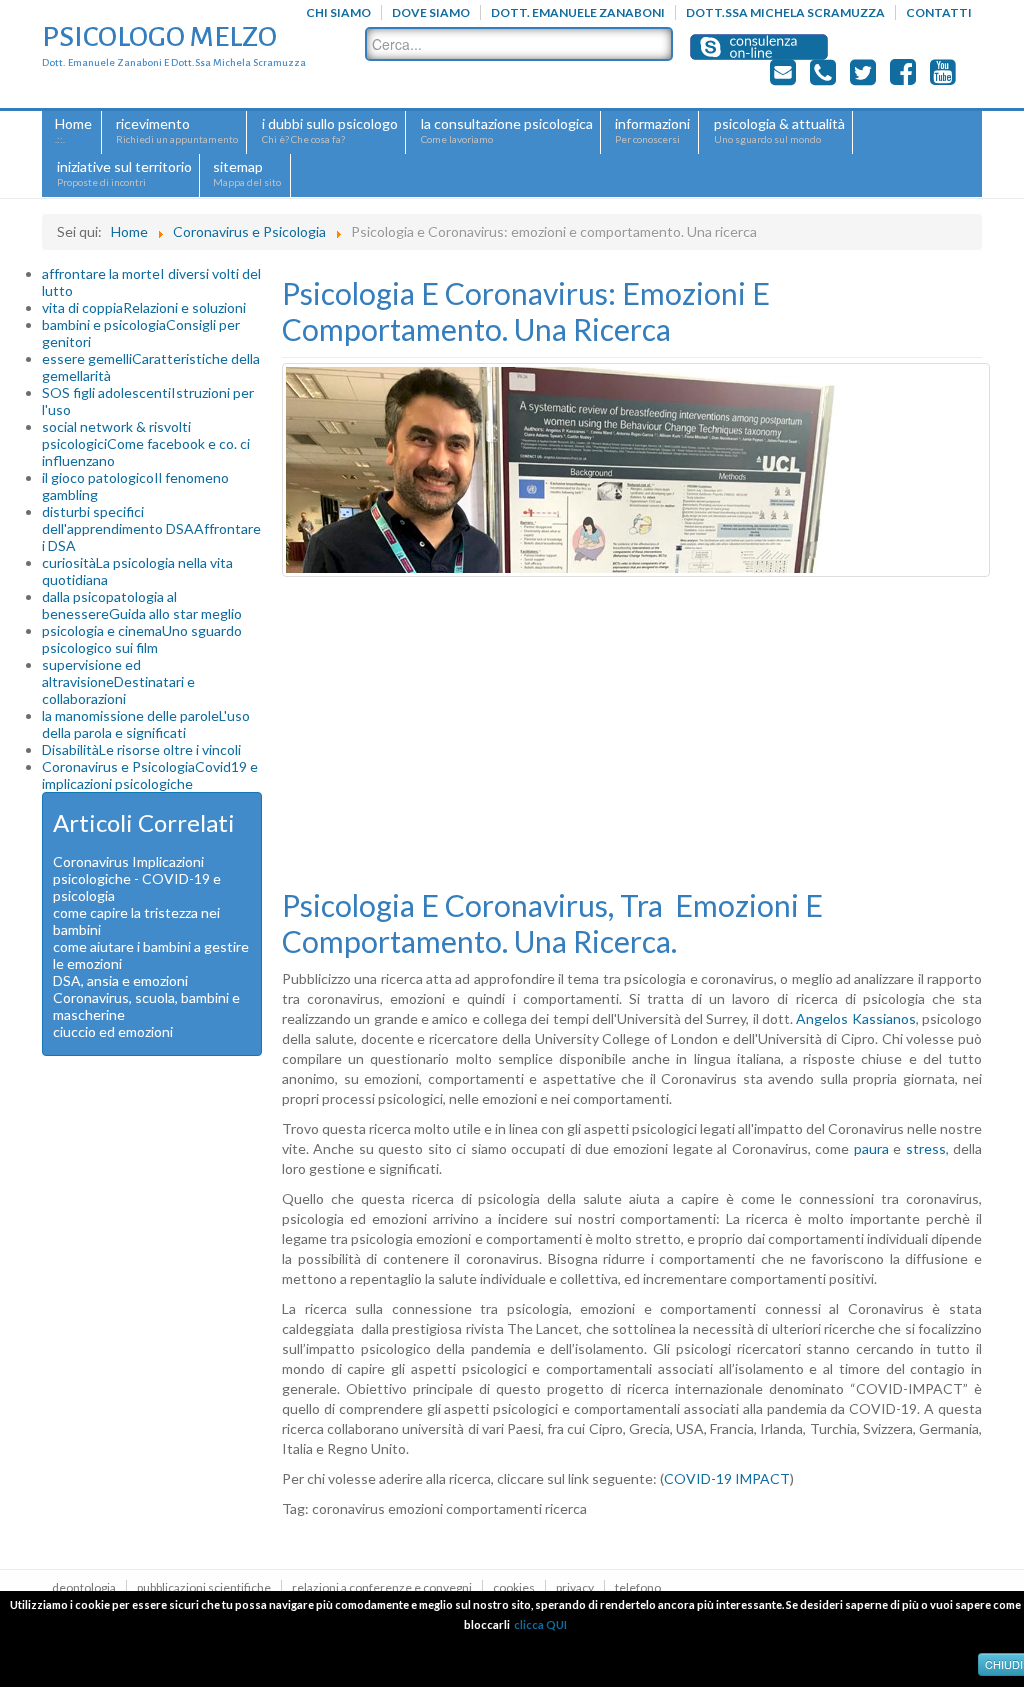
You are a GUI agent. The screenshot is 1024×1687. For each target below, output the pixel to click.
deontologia (84, 1587)
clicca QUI (540, 1624)
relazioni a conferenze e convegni (382, 1587)
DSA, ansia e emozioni (120, 980)
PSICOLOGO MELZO (159, 37)
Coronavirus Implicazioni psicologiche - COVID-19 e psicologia (137, 878)
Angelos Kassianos (855, 1018)
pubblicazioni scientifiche (204, 1587)
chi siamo (338, 12)
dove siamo (431, 12)
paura (871, 1148)
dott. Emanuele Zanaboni (578, 12)
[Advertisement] (632, 732)
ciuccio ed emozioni (113, 1031)
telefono (638, 1587)
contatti (939, 12)
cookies (514, 1587)
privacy (575, 1587)
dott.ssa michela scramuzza (785, 12)
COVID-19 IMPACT (727, 1478)
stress (926, 1148)
